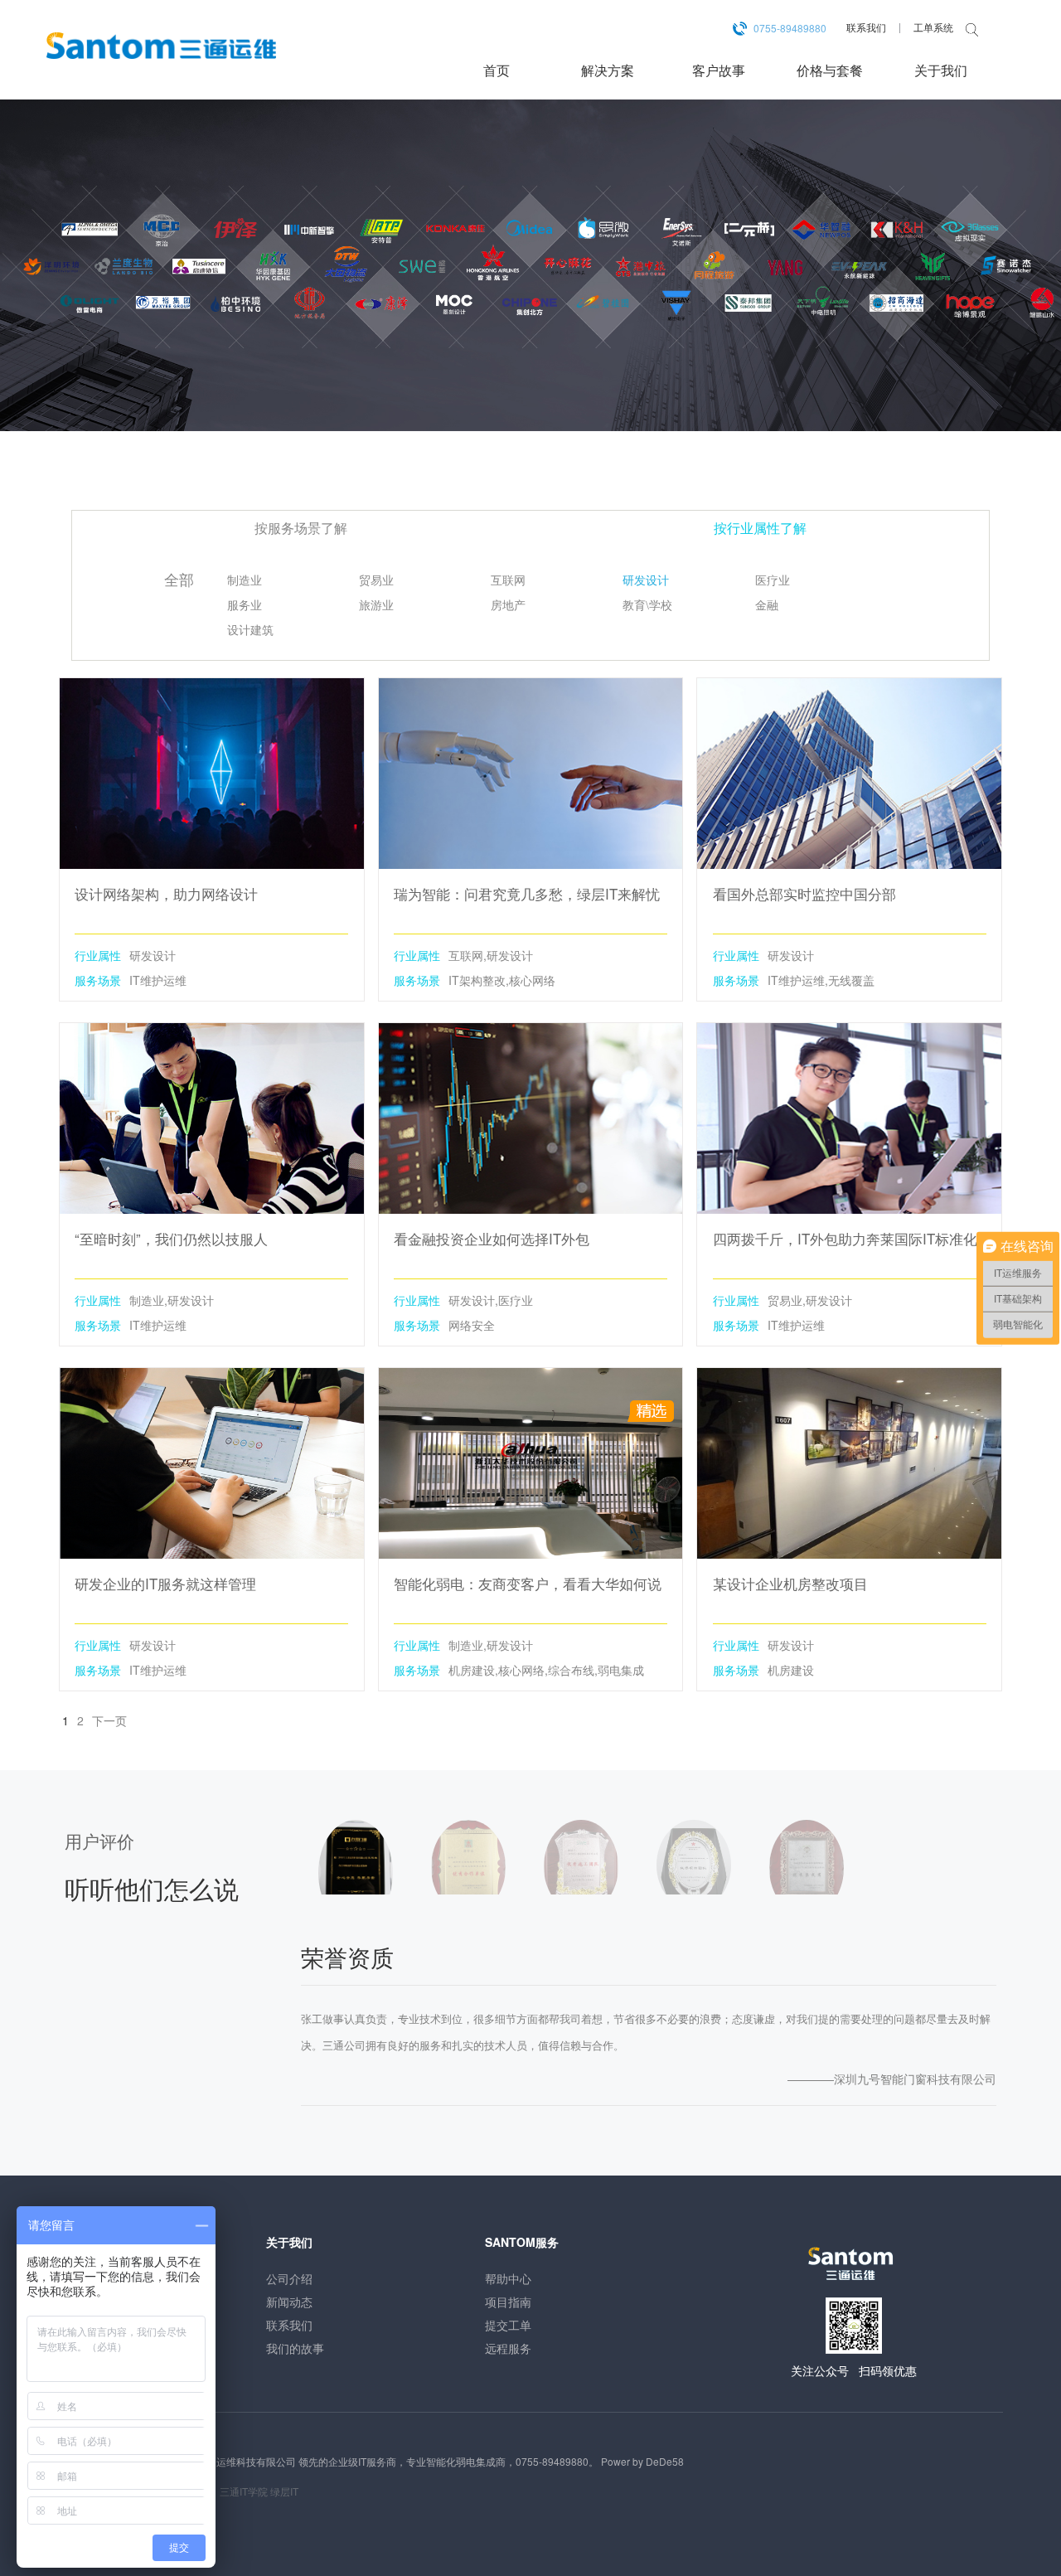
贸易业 (376, 581)
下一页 (109, 1720)
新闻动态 (289, 2302)
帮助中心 (508, 2278)
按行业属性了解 (760, 528)
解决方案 (608, 70)
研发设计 (646, 581)
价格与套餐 (830, 70)
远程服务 (508, 2348)
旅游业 (376, 606)
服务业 (245, 606)
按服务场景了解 (301, 528)
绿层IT (284, 2491)
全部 (179, 580)
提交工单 (508, 2325)
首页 (497, 70)
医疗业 (773, 581)
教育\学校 (647, 606)
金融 (767, 606)
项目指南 (508, 2302)
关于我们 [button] (941, 70)
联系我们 (866, 27)
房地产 (508, 606)
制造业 (245, 581)
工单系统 (933, 27)
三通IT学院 (244, 2491)
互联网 (508, 581)
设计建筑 (250, 631)
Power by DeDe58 (642, 2461)
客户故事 (719, 70)
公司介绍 (289, 2278)
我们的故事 (295, 2348)
